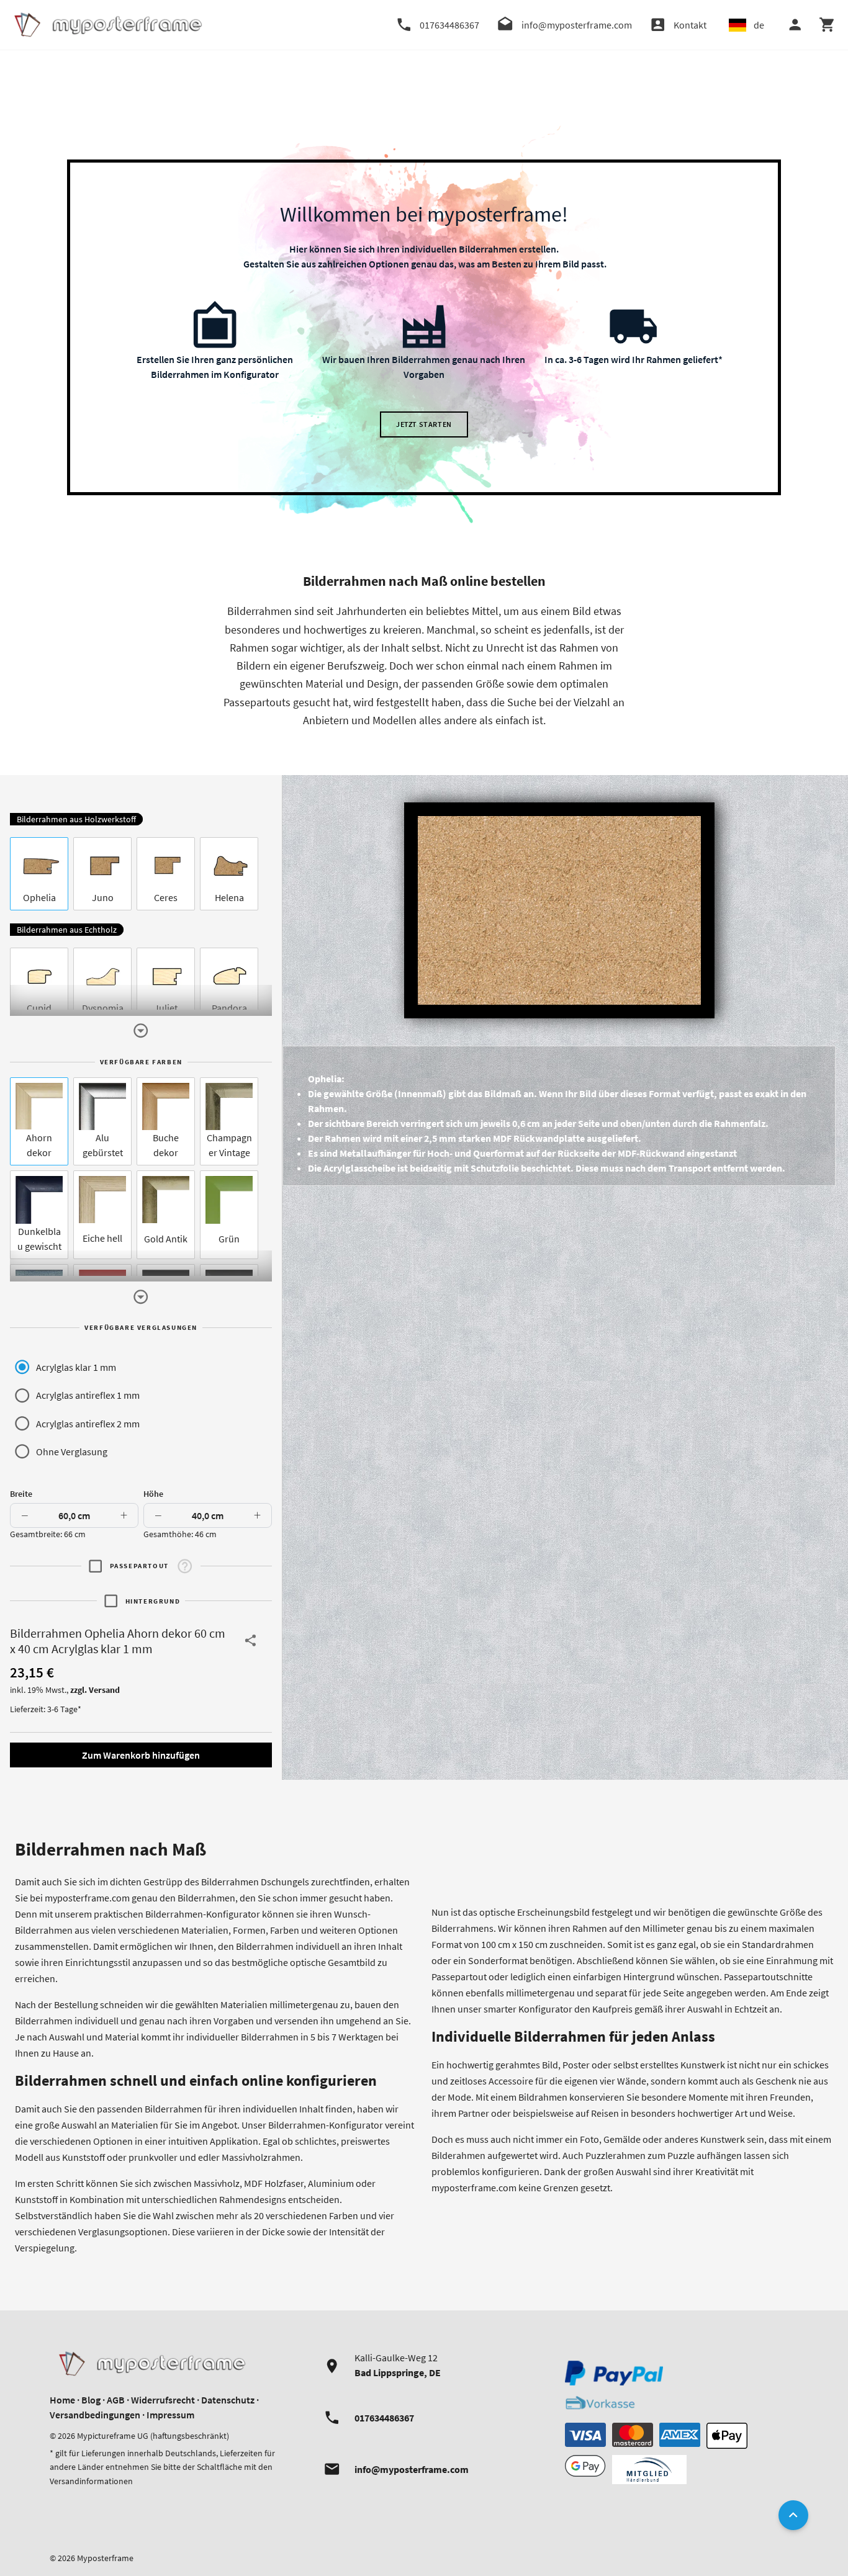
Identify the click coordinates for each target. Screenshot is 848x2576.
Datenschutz (228, 2400)
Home (62, 2400)
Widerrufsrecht (163, 2400)
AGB (116, 2400)
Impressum (170, 2415)
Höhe (153, 1494)
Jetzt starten (424, 424)
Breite (21, 1494)
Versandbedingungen (95, 2415)
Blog (91, 2400)
